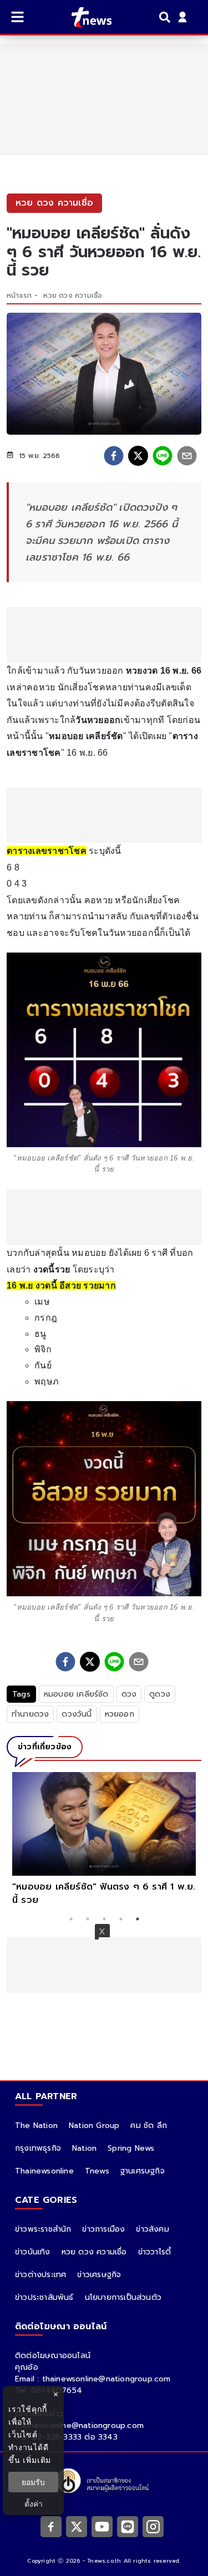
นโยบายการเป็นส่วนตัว (123, 2297)
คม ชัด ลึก (149, 2126)
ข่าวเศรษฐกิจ (99, 2275)
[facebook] (114, 456)
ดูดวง (160, 1694)
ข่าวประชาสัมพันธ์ (44, 2297)
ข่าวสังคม (152, 2229)
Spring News (131, 2148)
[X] (77, 2526)
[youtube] (102, 2526)
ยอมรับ (33, 2482)
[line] (163, 456)
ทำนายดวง (30, 1714)
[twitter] (138, 456)
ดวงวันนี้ (77, 1714)
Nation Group (94, 2126)
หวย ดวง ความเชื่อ (73, 296)
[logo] (85, 17)
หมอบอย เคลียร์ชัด (76, 1694)
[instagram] (153, 2526)
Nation (84, 2148)
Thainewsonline (44, 2171)
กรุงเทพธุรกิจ (38, 2148)
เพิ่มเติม (37, 2460)
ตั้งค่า (34, 2504)
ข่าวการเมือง (103, 2229)
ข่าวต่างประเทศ (40, 2275)
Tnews (97, 2171)
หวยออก (120, 1714)
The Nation (36, 2126)
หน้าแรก (19, 296)
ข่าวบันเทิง (33, 2252)
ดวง (129, 1694)
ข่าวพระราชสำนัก (43, 2229)
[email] (187, 456)
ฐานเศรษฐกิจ (143, 2171)
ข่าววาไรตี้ (155, 2252)
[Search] (166, 17)
